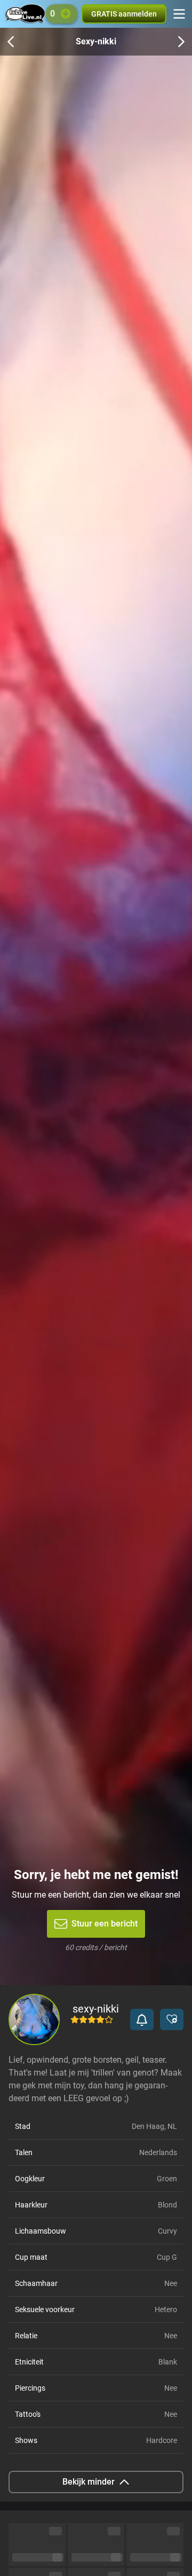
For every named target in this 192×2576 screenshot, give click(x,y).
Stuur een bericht (105, 1924)
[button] (142, 2019)
